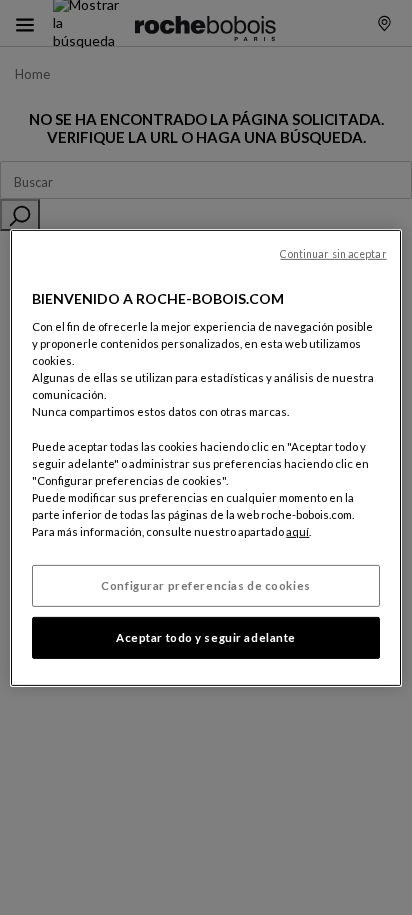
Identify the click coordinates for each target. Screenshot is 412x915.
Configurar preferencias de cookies (205, 585)
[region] (205, 457)
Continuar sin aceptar (333, 253)
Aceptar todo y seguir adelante (206, 637)
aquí (297, 531)
